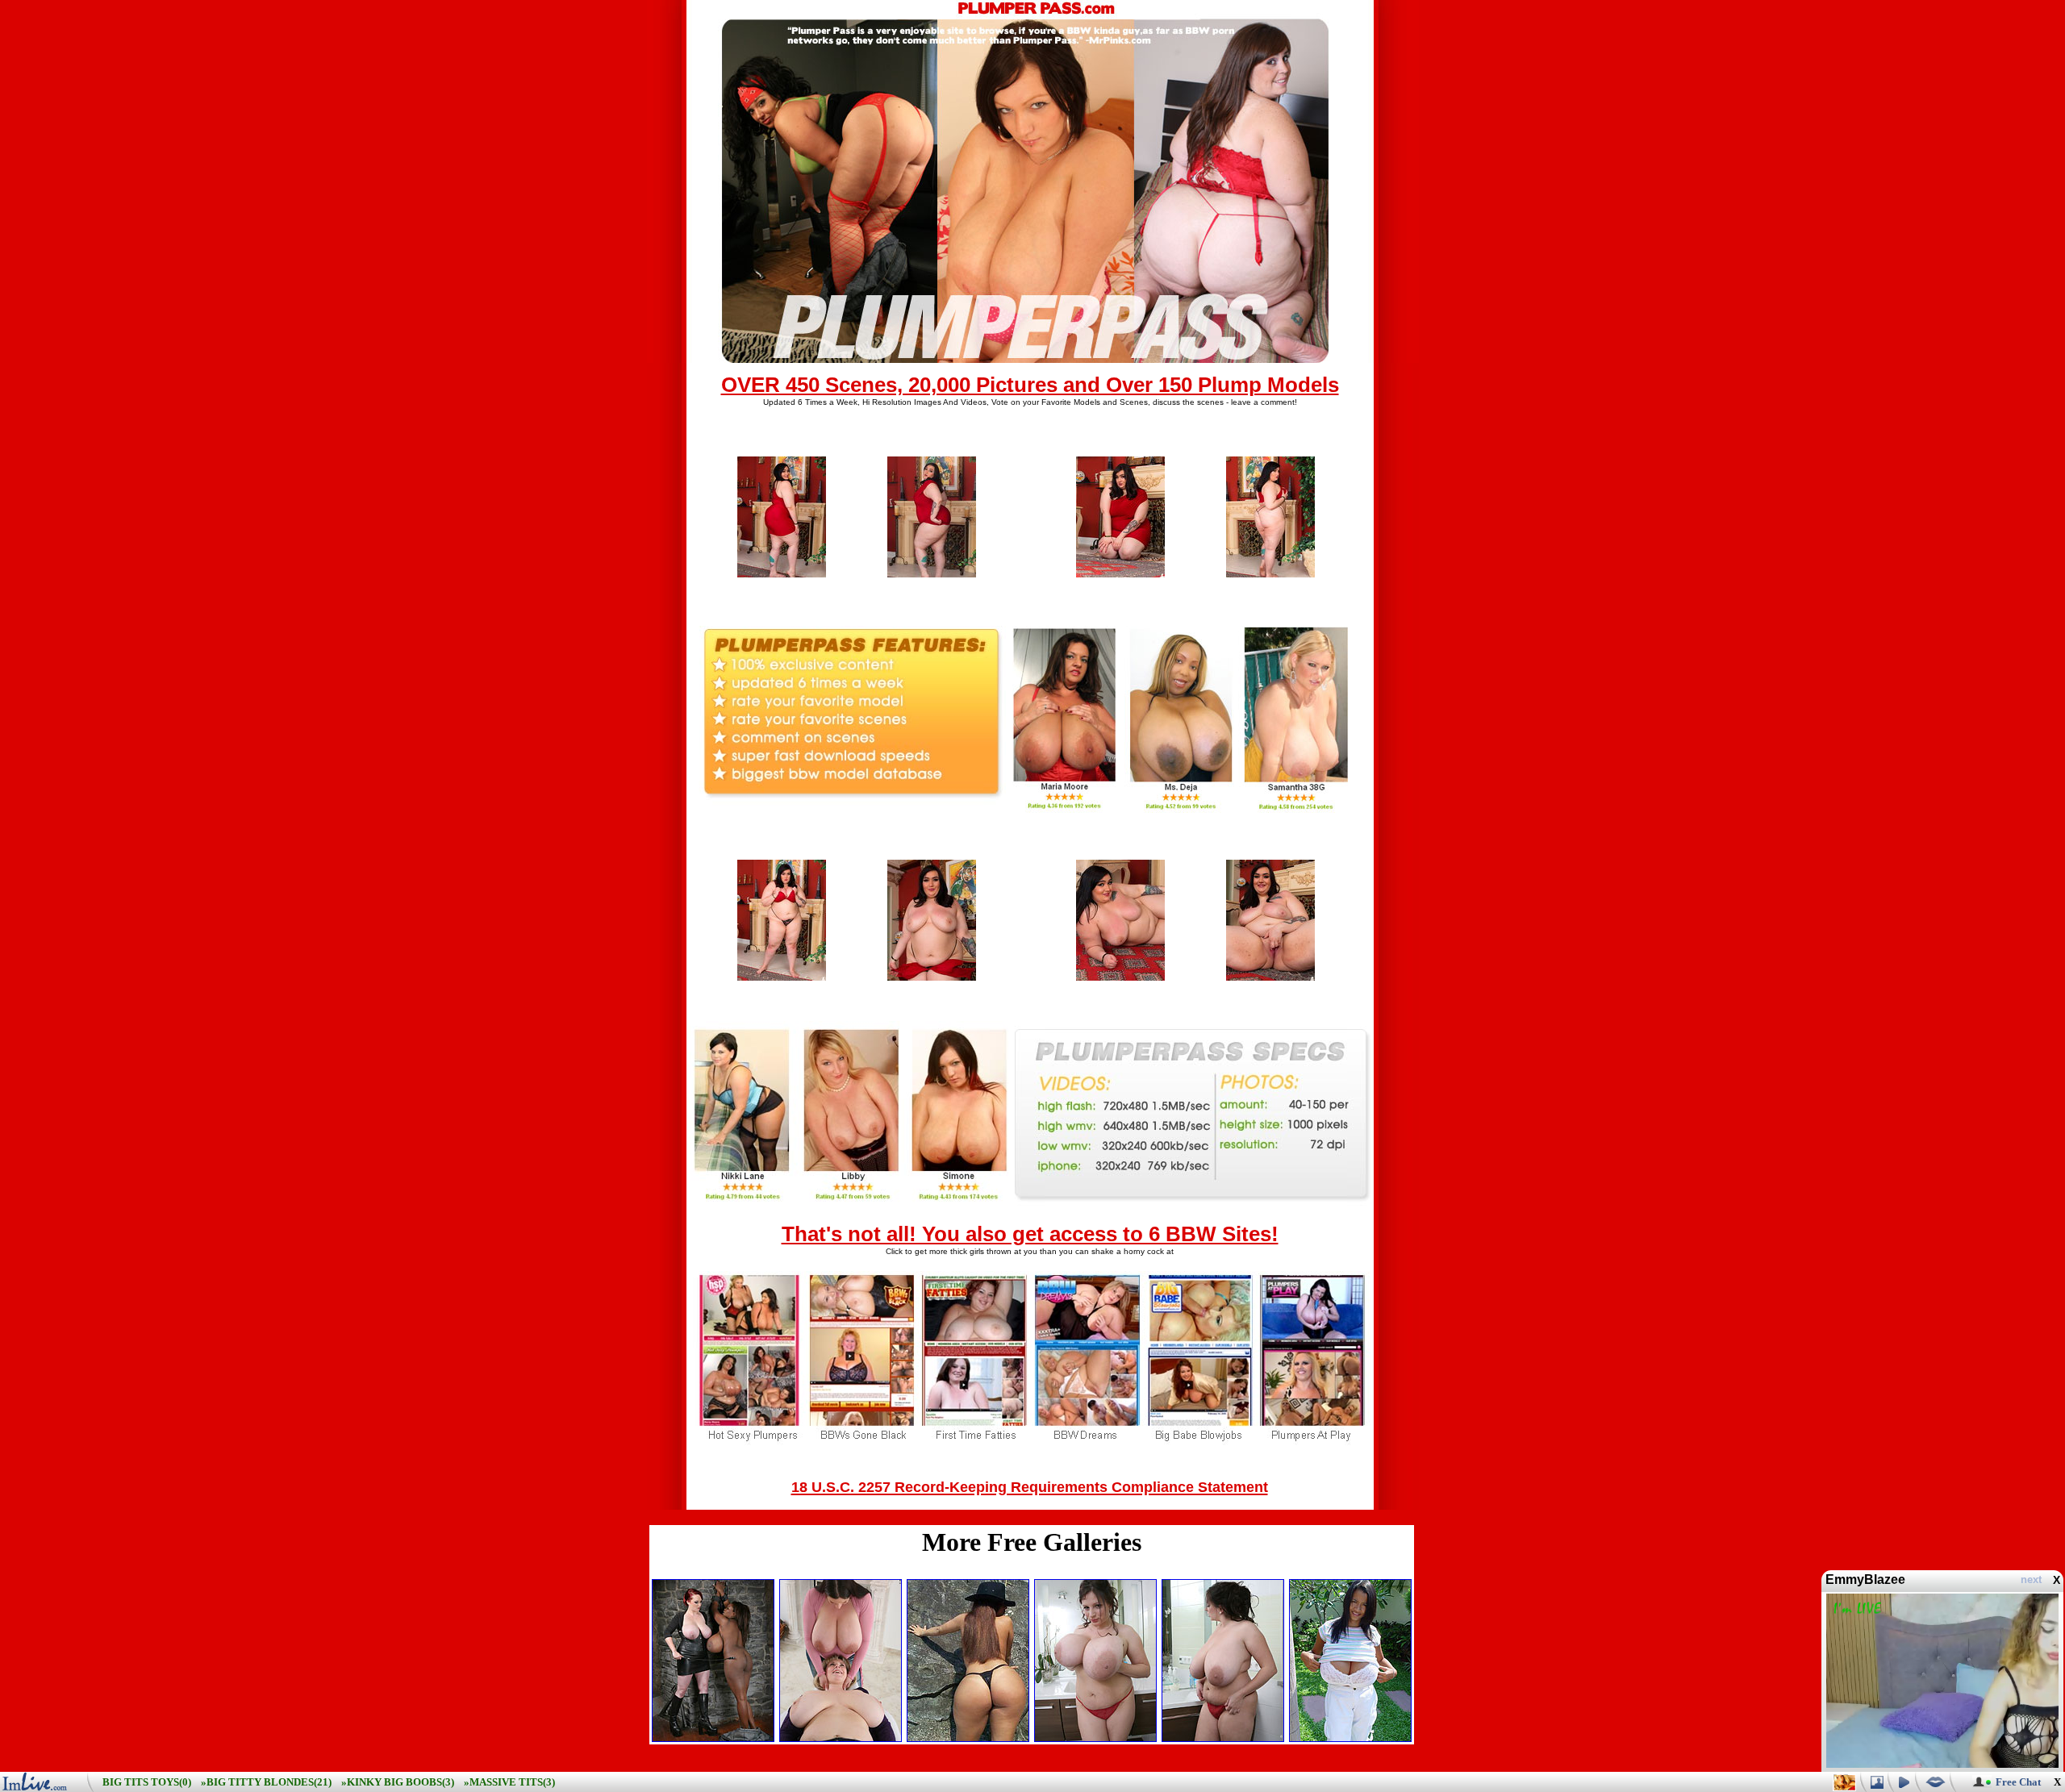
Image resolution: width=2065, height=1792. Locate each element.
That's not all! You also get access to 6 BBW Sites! (1030, 1234)
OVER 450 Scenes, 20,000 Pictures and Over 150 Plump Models (1030, 385)
